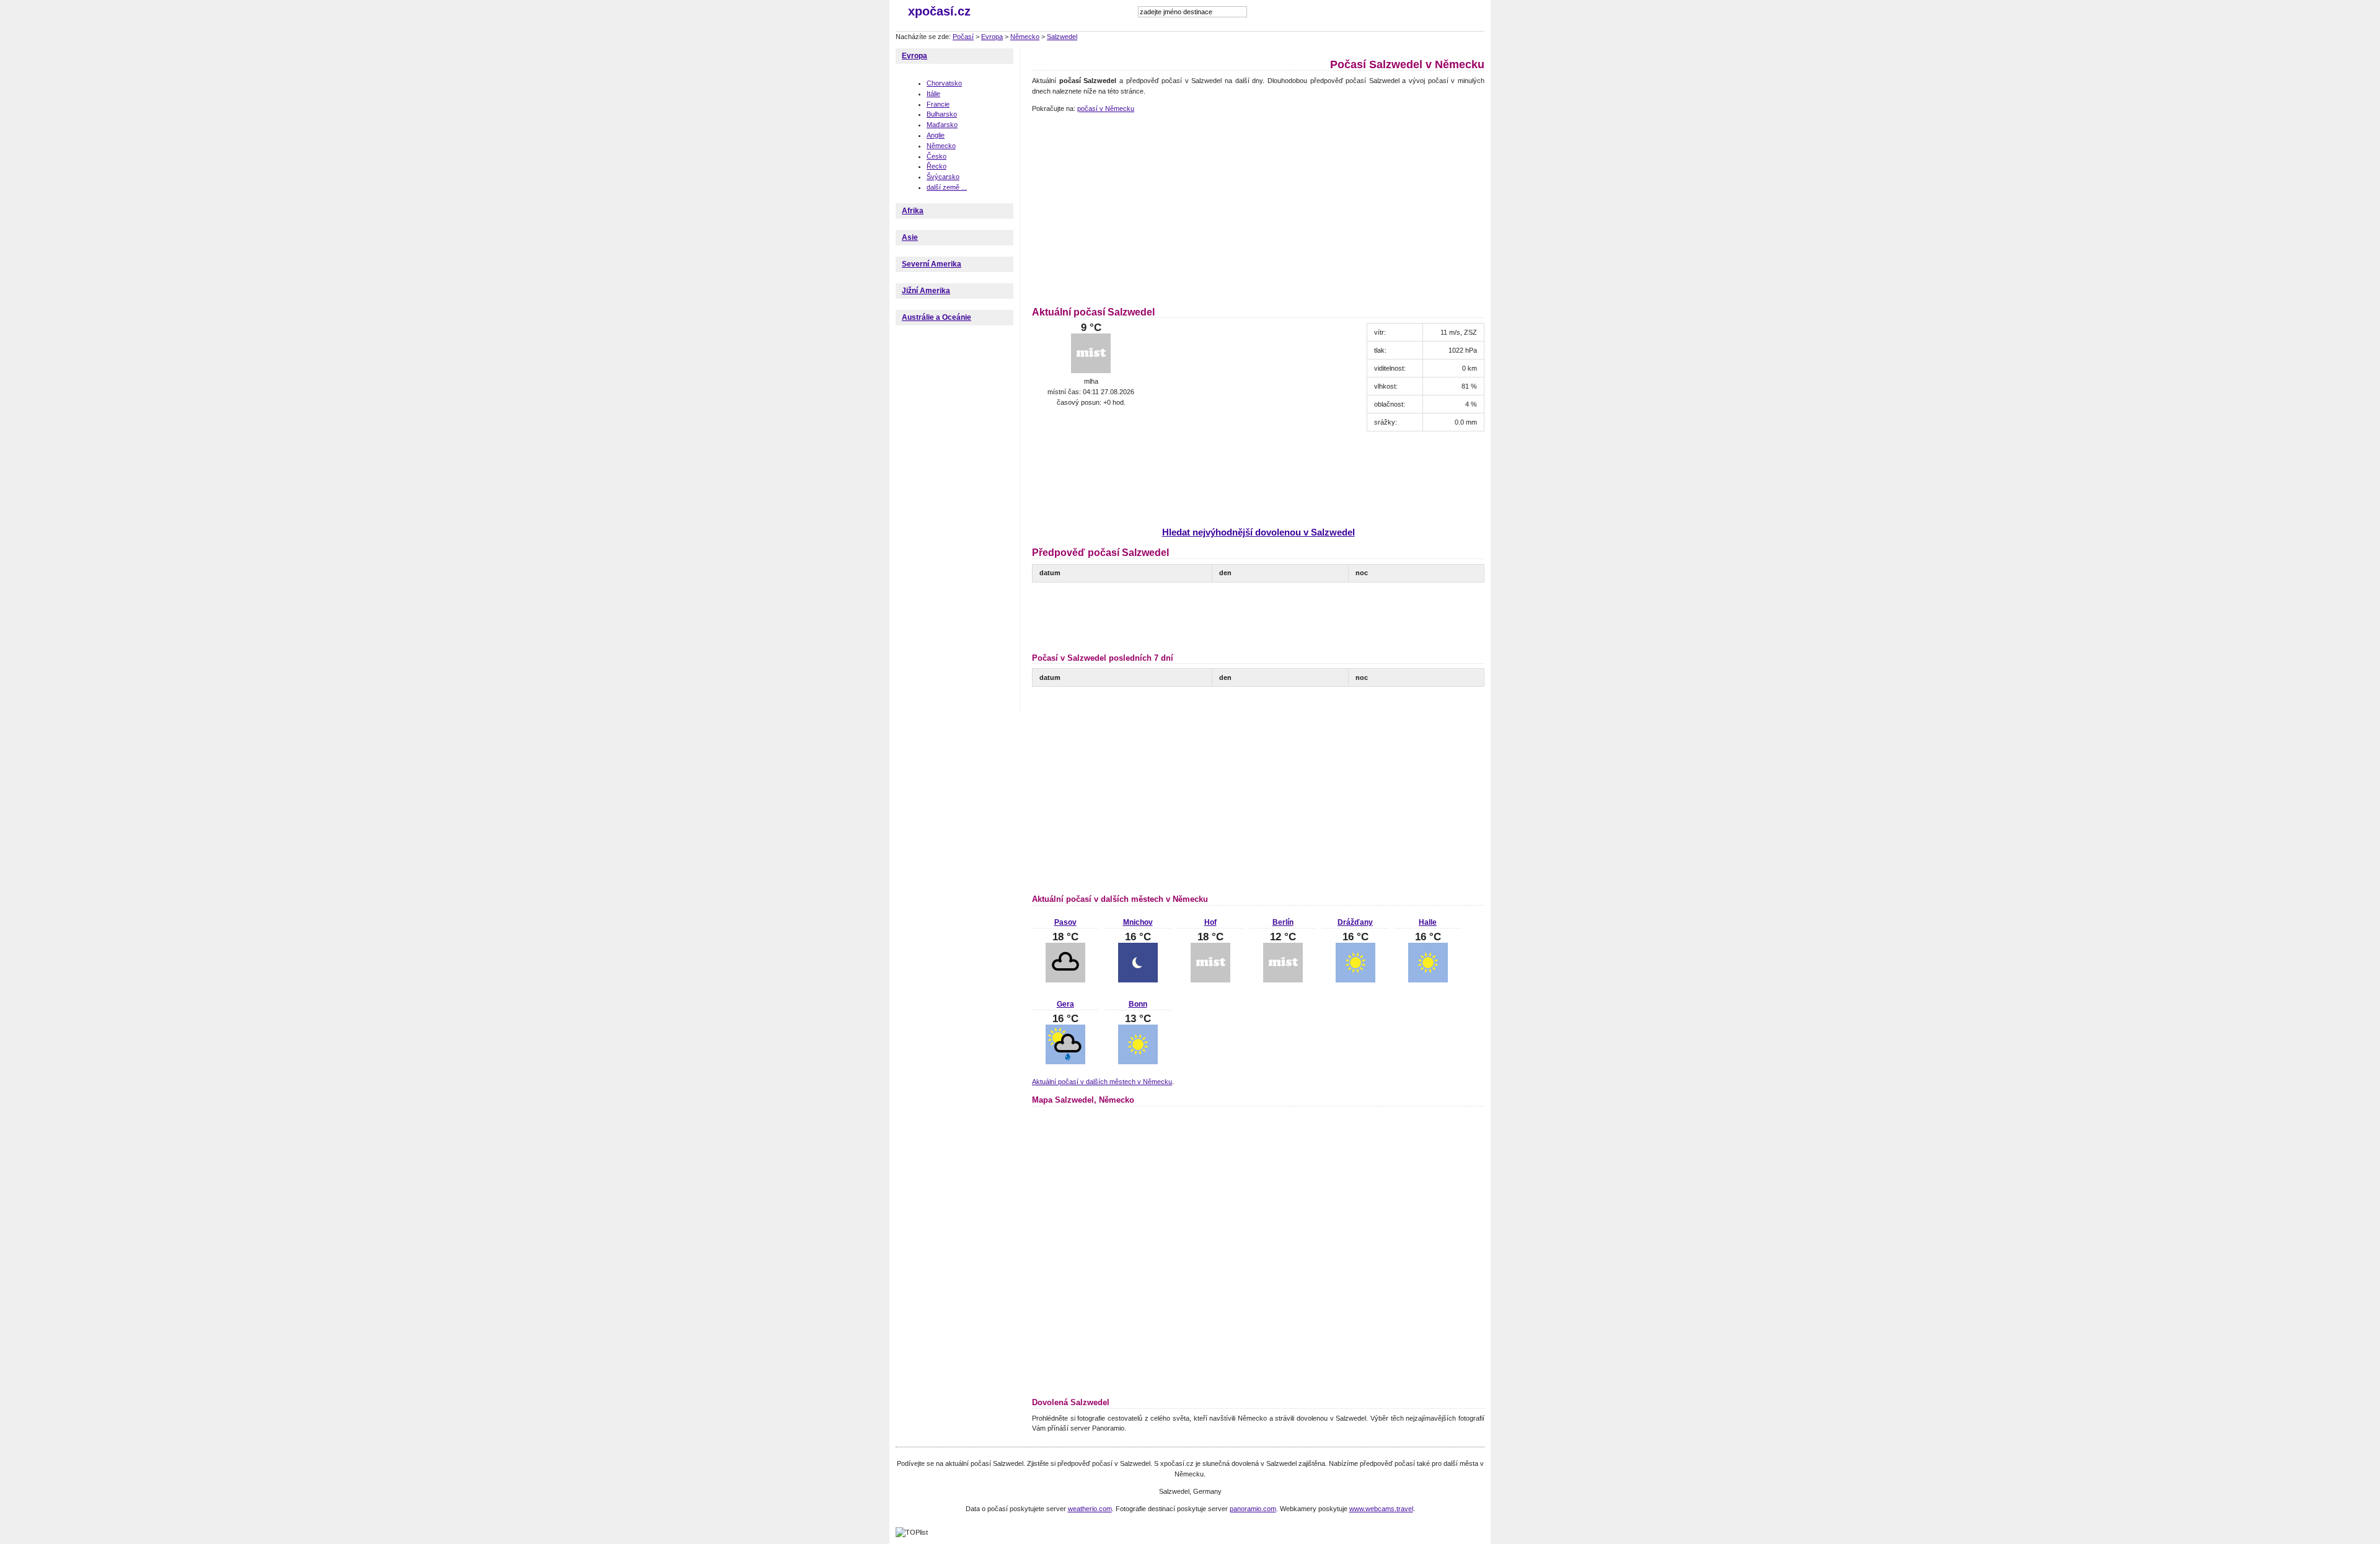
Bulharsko (942, 114)
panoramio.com (1253, 1509)
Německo (1025, 37)
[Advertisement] (1136, 208)
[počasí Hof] (1210, 980)
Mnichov (1138, 922)
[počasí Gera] (1065, 1062)
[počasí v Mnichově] (1138, 980)
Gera (1065, 1004)
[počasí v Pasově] (1065, 980)
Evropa (992, 37)
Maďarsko (942, 125)
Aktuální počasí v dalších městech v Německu (1102, 1082)
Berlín (1283, 922)
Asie (910, 237)
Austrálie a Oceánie (937, 317)
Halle (1428, 922)
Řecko (937, 166)
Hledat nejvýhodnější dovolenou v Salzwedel (1258, 532)
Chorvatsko (944, 83)
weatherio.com (1090, 1509)
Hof (1210, 922)
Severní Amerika (932, 264)
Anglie (936, 135)
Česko (937, 156)
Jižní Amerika (926, 291)
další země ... (947, 187)
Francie (938, 104)
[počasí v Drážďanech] (1355, 980)
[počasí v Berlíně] (1283, 980)
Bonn (1138, 1004)
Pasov (1065, 922)
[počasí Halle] (1428, 980)
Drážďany (1355, 922)
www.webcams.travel (1381, 1509)
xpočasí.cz (939, 11)
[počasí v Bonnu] (1138, 1062)
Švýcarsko (943, 177)
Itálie (933, 94)
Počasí (963, 37)
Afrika (913, 211)
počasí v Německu (1106, 108)
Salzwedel (1062, 37)
